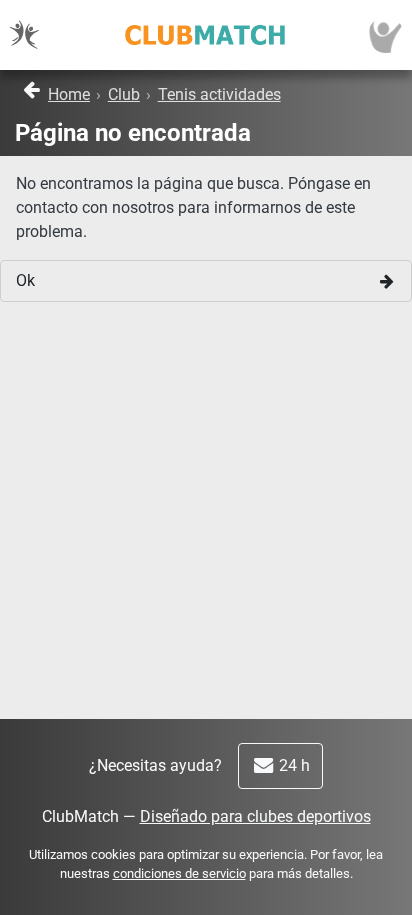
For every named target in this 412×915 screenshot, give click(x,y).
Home (69, 94)
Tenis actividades (219, 94)
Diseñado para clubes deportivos (255, 816)
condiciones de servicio (179, 873)
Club (124, 94)
